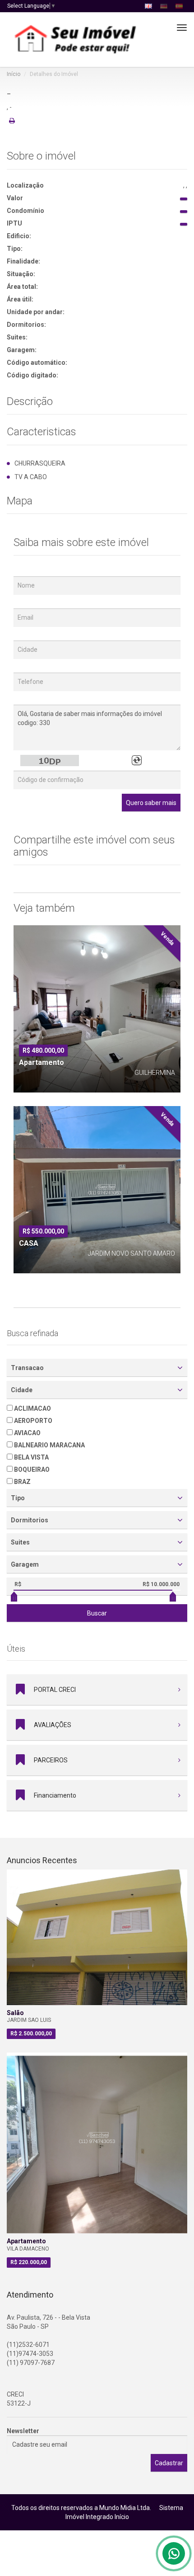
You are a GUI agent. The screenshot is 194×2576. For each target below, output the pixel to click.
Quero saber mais (151, 803)
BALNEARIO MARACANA (49, 1445)
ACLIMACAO (32, 1408)
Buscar (97, 1613)
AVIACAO (27, 1433)
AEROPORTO (32, 1421)
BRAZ (22, 1482)
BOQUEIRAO (31, 1469)
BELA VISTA (31, 1457)
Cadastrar (169, 2463)
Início (14, 74)
